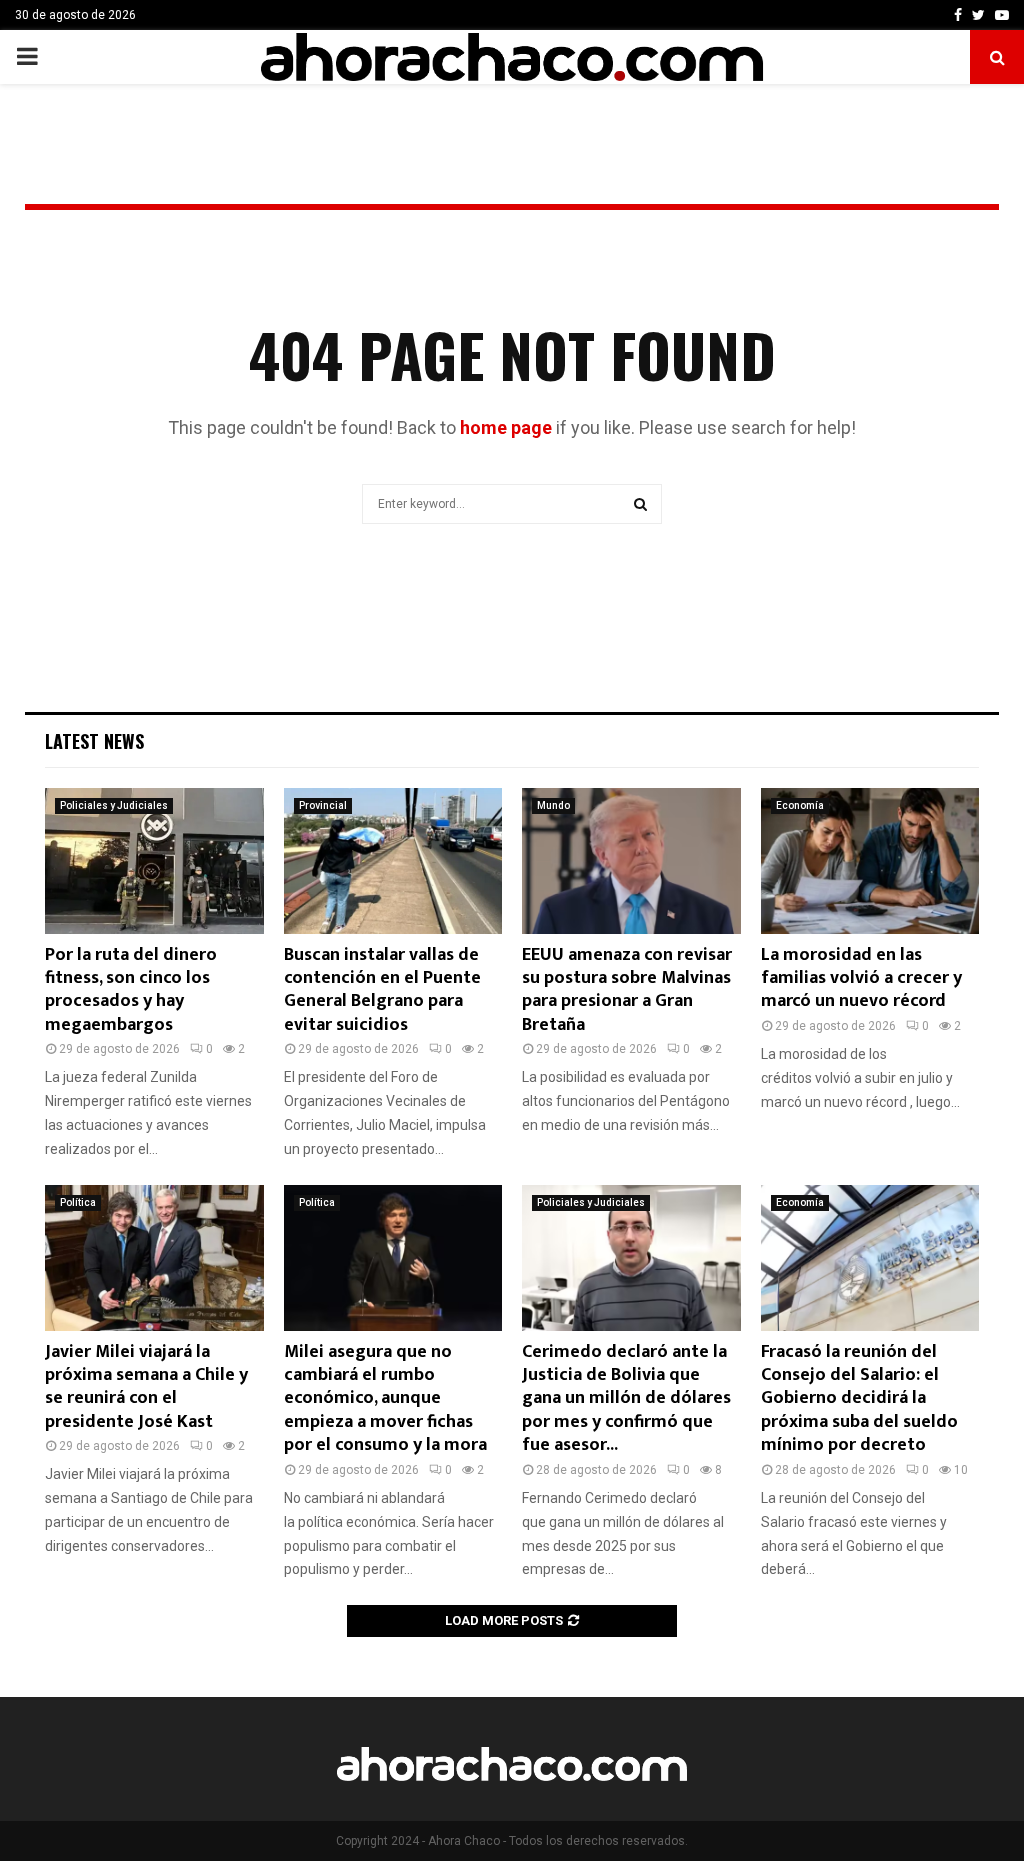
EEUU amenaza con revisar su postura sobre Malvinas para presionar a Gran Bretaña (627, 990)
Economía (800, 805)
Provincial (323, 805)
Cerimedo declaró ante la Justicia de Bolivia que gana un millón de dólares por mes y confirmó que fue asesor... (626, 1399)
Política (78, 1202)
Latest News (94, 741)
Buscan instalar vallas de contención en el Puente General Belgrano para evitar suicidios (382, 990)
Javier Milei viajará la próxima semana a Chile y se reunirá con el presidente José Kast (146, 1387)
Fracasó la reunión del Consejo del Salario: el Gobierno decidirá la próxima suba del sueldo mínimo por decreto (859, 1399)
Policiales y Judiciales (114, 805)
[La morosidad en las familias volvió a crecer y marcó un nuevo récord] (870, 861)
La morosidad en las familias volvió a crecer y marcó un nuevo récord (861, 978)
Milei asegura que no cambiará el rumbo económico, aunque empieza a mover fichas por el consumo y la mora (385, 1399)
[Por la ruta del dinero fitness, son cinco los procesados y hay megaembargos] (154, 861)
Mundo (553, 805)
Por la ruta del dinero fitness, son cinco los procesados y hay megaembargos (131, 990)
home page (506, 427)
